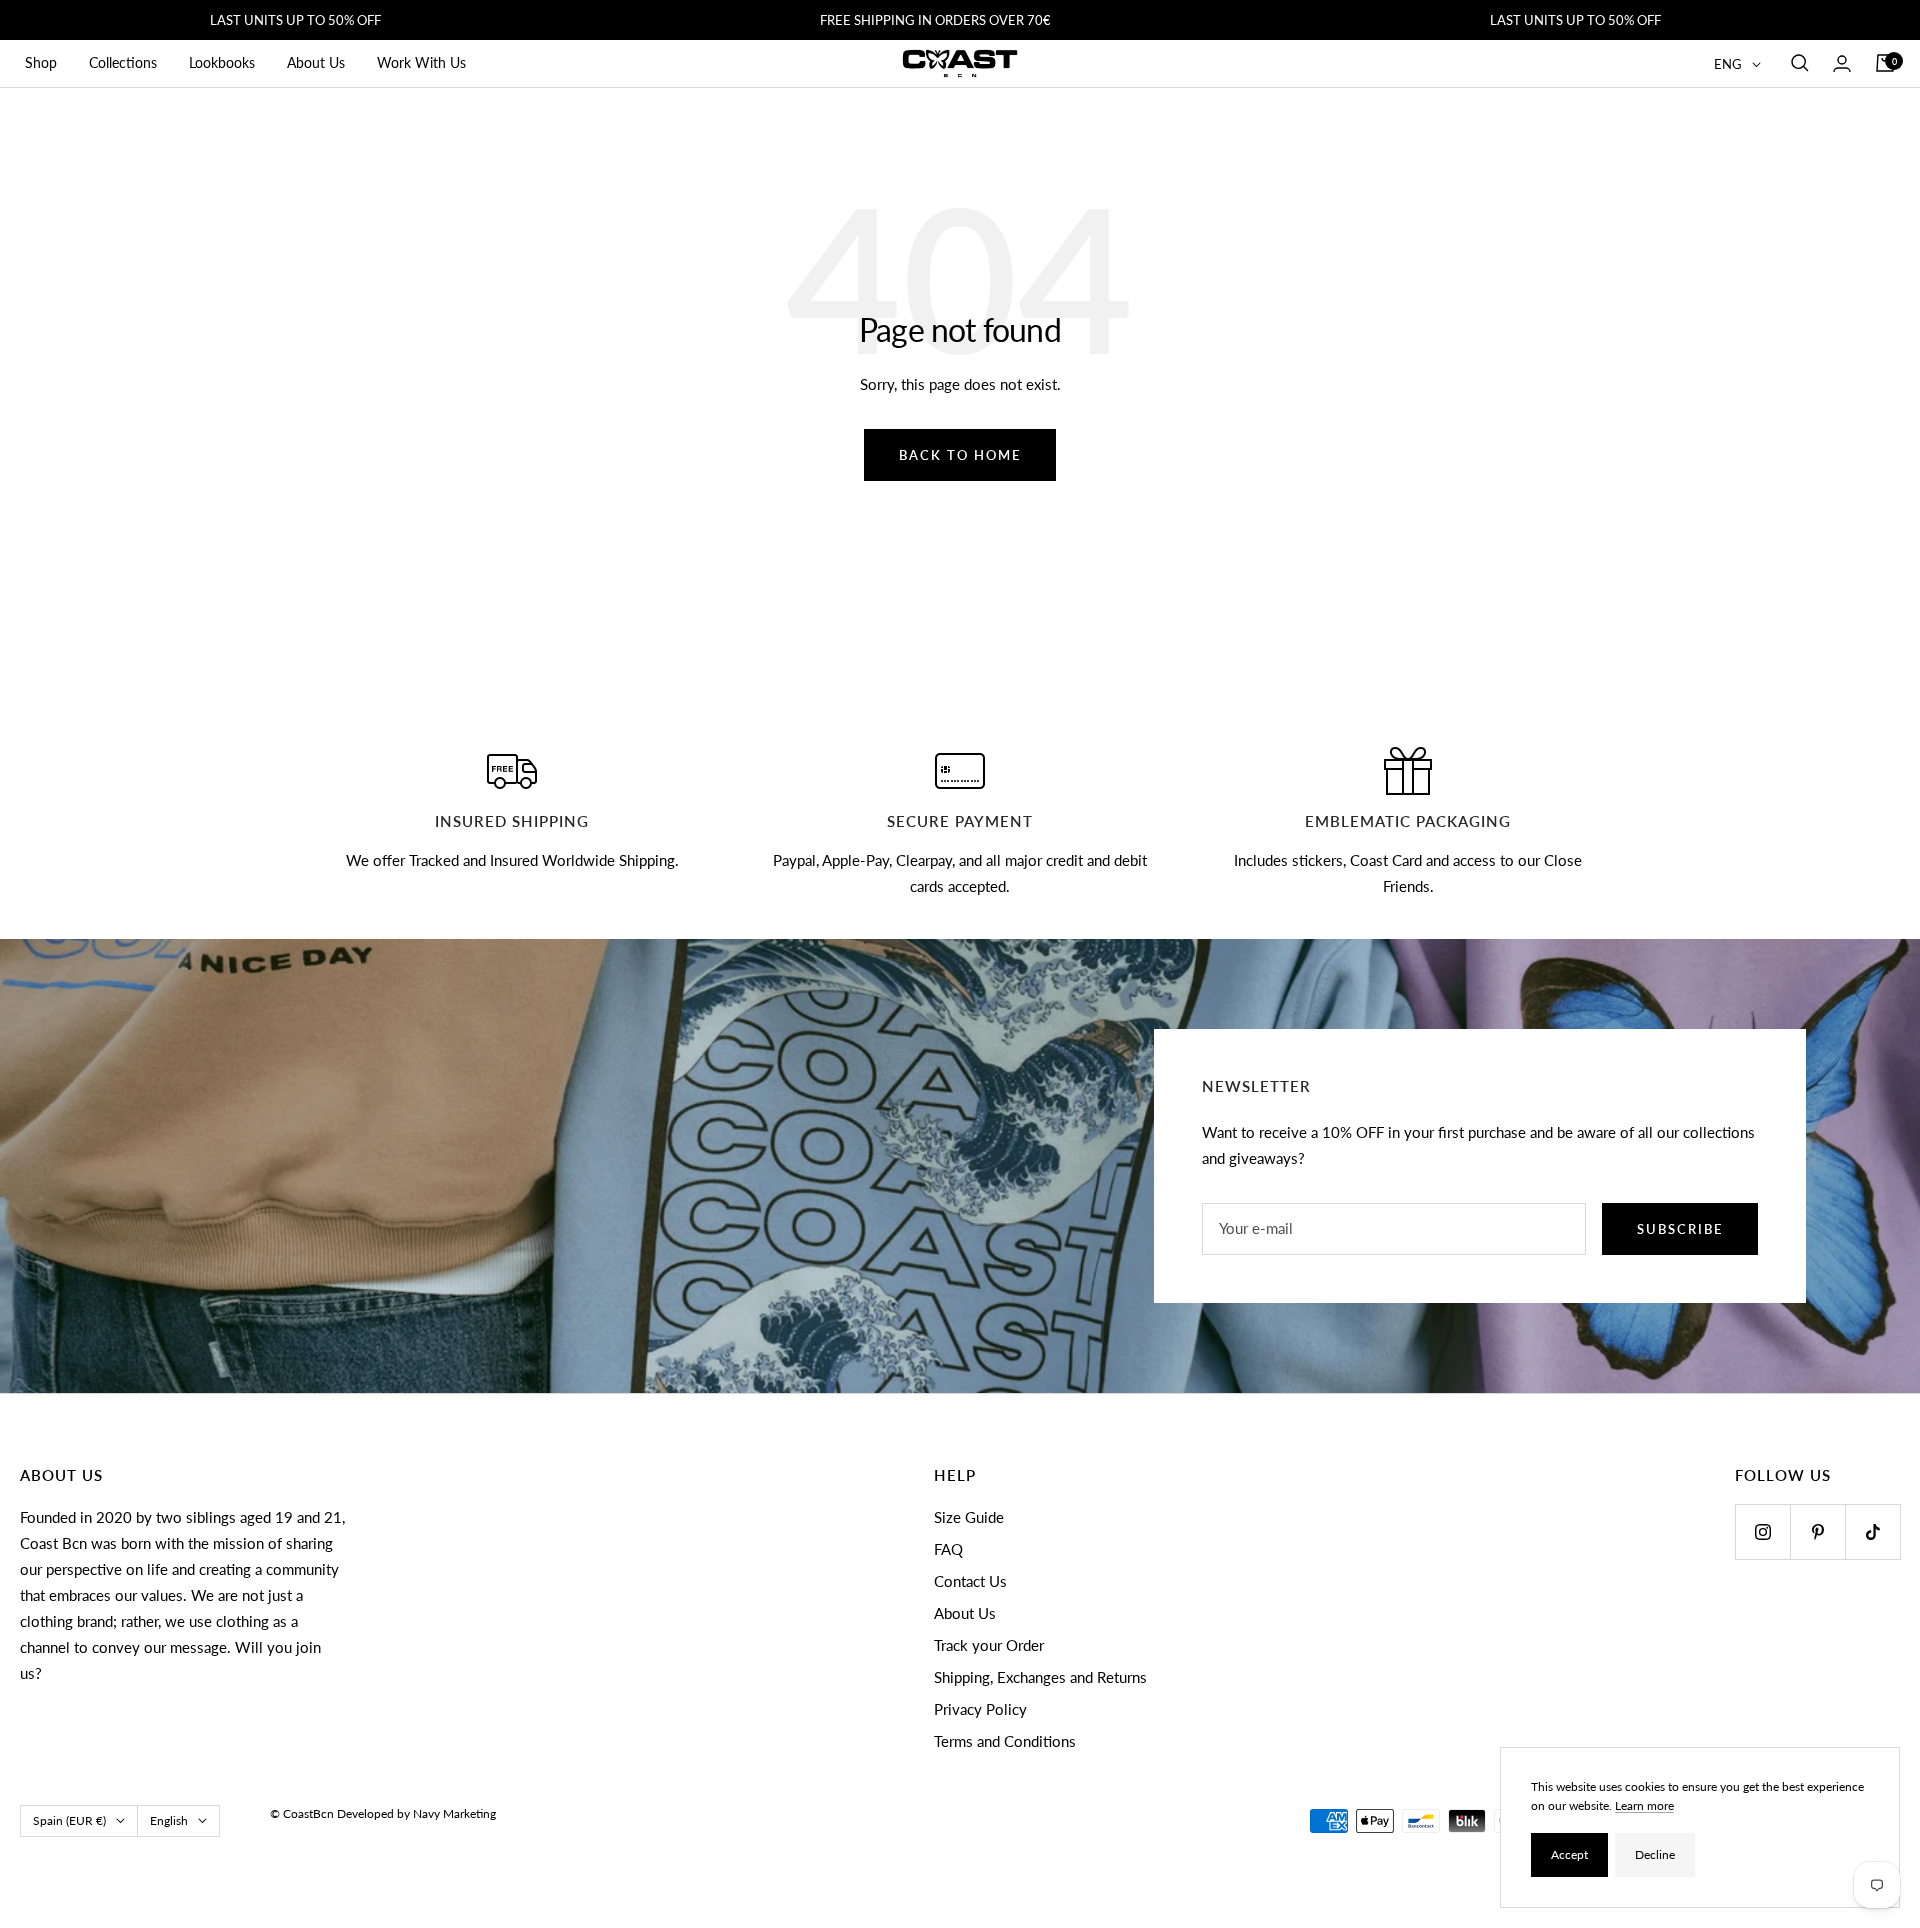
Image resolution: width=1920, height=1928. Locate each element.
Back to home (960, 455)
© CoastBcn (302, 1813)
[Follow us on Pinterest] (1817, 1531)
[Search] (1800, 63)
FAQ (948, 1549)
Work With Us (421, 62)
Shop (41, 62)
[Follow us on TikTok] (1872, 1531)
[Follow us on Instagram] (1762, 1531)
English (169, 1820)
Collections (123, 62)
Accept (1569, 1854)
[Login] (1842, 63)
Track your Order (989, 1645)
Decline (1655, 1854)
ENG (1728, 64)
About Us (316, 62)
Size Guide (969, 1517)
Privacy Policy (980, 1709)
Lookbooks (222, 62)
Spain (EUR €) (69, 1820)
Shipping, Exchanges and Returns (1040, 1677)
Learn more (1644, 1805)
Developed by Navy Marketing (416, 1813)
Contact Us (970, 1581)
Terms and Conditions (1005, 1741)
